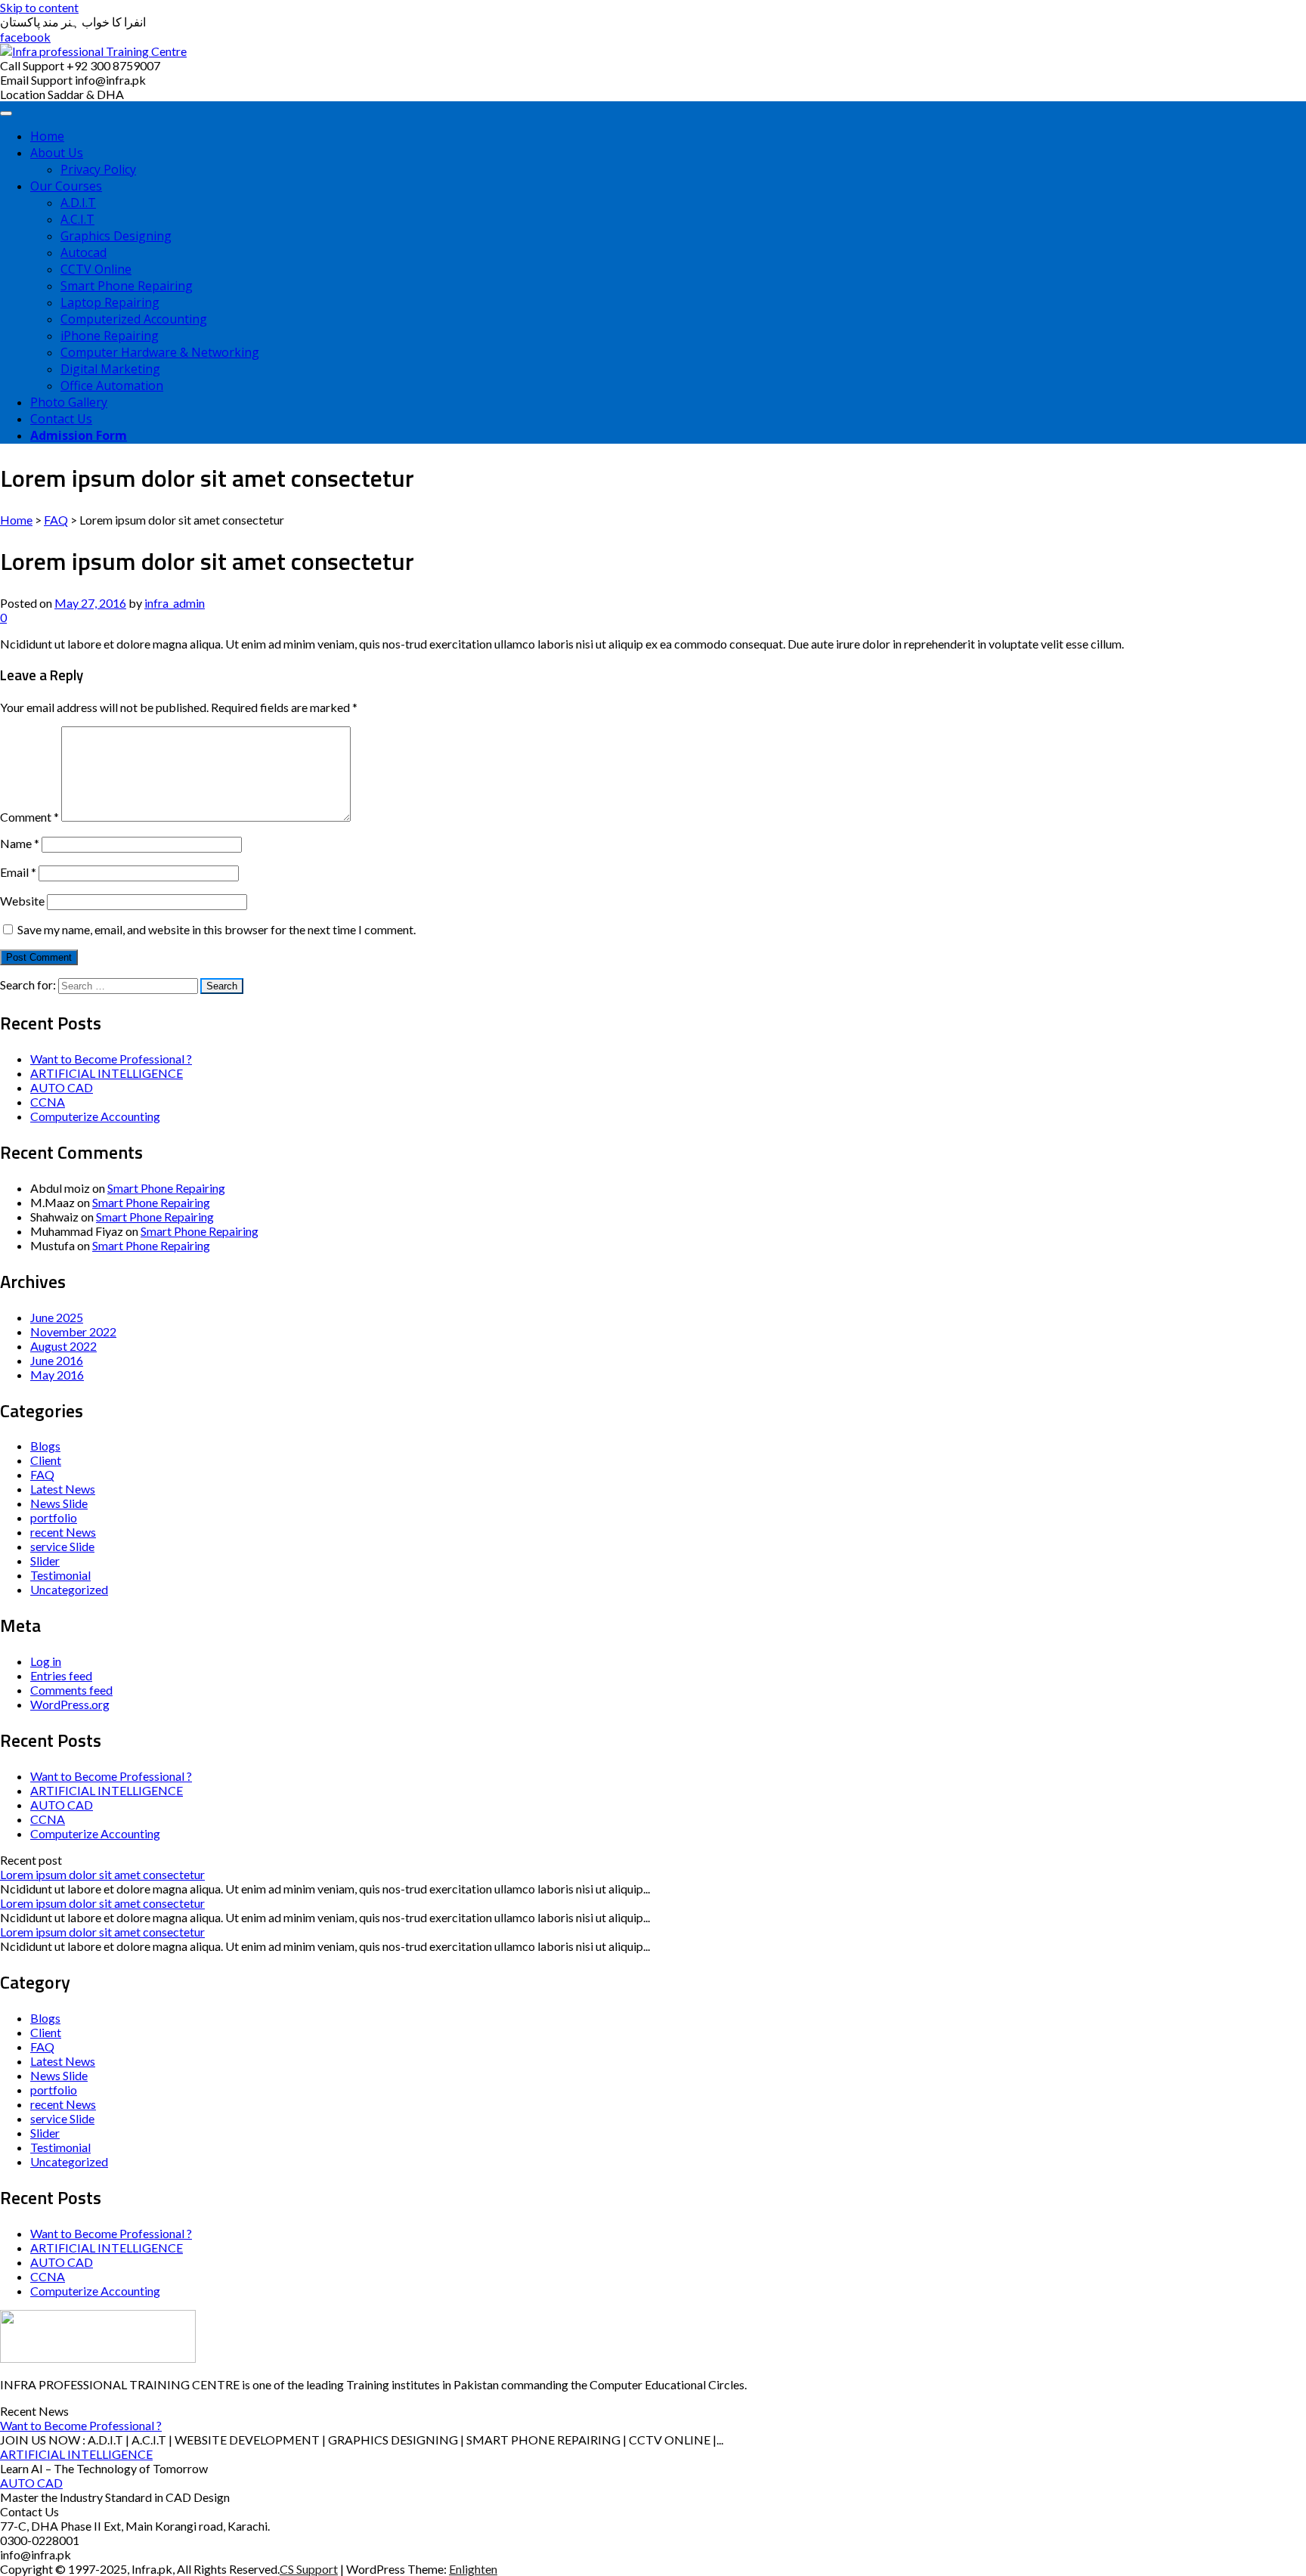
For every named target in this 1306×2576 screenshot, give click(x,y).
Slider (45, 1560)
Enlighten (473, 2569)
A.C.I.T (77, 219)
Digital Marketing (110, 369)
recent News (63, 1532)
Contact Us (61, 419)
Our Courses (66, 186)
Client (46, 1460)
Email (18, 872)
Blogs (45, 1446)
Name (20, 843)
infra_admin (175, 603)
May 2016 (57, 1375)
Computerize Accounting (95, 1116)
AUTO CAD (62, 1087)
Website (22, 901)
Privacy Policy (98, 169)
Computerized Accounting (134, 319)
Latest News (63, 1489)
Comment (29, 817)
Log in (46, 1661)
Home (47, 136)
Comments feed (71, 1690)
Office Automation (112, 385)
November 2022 (73, 1331)
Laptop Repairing (110, 302)
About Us (57, 153)
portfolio (54, 1517)
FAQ (56, 520)
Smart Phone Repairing (127, 286)
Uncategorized (69, 1589)
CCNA (48, 1102)
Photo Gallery (69, 402)
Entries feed (61, 1675)
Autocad (84, 252)
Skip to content (39, 7)
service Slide (62, 1546)
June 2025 (57, 1317)
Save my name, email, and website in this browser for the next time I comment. (217, 929)
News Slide (59, 1503)
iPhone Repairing (110, 336)
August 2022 (63, 1346)
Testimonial (60, 1575)
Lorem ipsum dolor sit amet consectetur (102, 1874)
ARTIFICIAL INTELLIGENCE (107, 1073)
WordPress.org (70, 1704)
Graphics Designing (116, 236)
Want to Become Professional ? (111, 1059)
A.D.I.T (78, 203)
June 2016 (57, 1360)
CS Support (309, 2569)
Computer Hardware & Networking (160, 352)
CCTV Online (96, 269)
